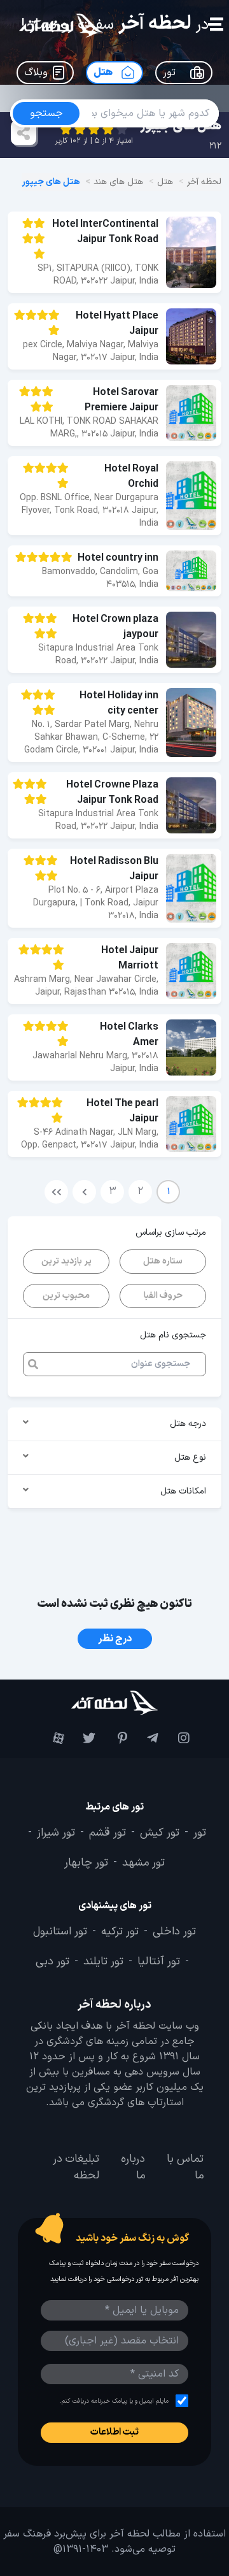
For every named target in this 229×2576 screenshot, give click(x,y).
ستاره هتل (163, 1261)
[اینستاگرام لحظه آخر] (177, 1738)
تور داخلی (174, 1932)
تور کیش (160, 1833)
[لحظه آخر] (114, 1703)
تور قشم (108, 1833)
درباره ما (133, 2168)
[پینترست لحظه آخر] (114, 1738)
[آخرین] (56, 1192)
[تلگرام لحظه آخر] (146, 1738)
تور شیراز (56, 1833)
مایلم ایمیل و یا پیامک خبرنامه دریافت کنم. (114, 2401)
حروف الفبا (163, 1296)
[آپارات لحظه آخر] (52, 1738)
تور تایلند (103, 1962)
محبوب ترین (66, 1296)
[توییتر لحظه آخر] (83, 1738)
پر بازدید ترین (66, 1261)
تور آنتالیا (159, 1962)
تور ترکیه (120, 1932)
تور (200, 1833)
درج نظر (115, 1639)
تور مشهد (143, 1863)
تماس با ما (185, 2168)
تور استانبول (60, 1932)
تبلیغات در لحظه (76, 2168)
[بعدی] (84, 1192)
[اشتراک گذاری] (24, 133)
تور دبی (52, 1962)
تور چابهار (86, 1863)
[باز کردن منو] (215, 26)
